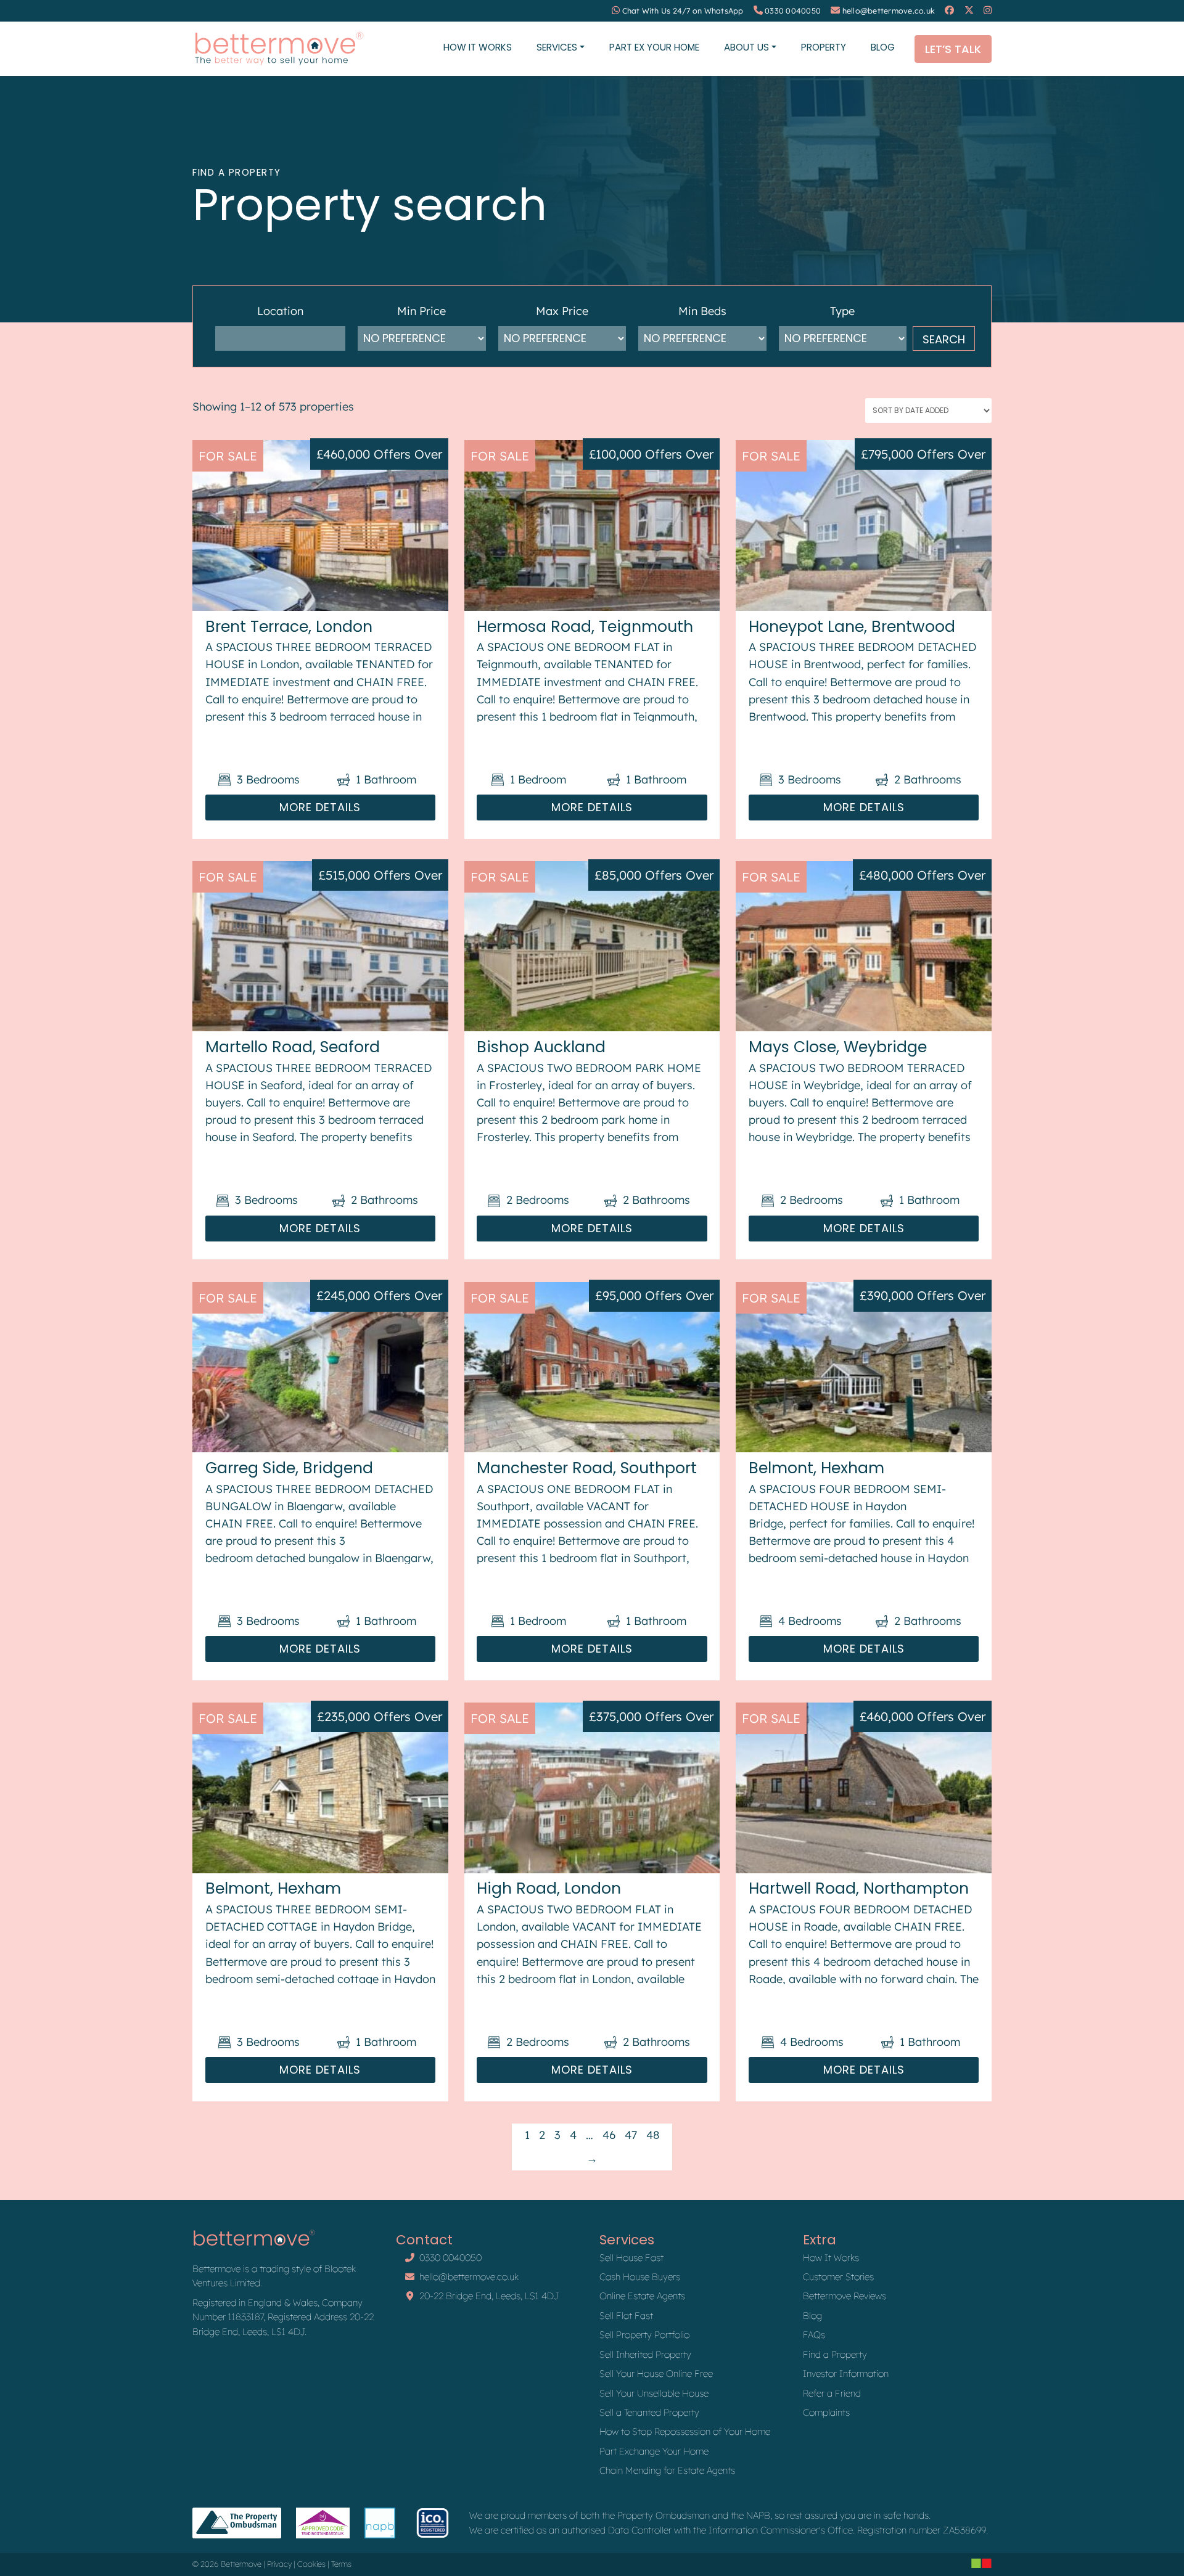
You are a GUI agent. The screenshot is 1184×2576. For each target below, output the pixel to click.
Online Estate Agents (642, 2296)
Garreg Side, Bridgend (289, 1468)
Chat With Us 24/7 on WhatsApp (683, 11)
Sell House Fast (631, 2258)
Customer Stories (838, 2277)
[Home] (279, 49)
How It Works (478, 47)
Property (824, 47)
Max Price (562, 311)
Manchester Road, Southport (587, 1468)
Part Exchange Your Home (654, 2451)
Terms (341, 2564)
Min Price (421, 311)
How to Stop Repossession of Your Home (685, 2431)
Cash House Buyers (640, 2277)
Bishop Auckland (541, 1047)
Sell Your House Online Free (656, 2374)
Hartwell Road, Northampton (859, 1888)
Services (557, 47)
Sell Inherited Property (645, 2354)
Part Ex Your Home (654, 47)
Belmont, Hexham (816, 1468)
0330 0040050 (793, 11)
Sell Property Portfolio (644, 2335)
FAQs (814, 2335)
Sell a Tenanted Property (649, 2412)
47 (631, 2135)
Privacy (279, 2564)
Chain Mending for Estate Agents (667, 2470)
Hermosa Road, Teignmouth (585, 627)
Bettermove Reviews (845, 2296)
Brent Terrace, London (289, 627)
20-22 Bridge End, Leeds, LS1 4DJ (489, 2296)
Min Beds (702, 311)
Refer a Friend (832, 2393)
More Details (320, 807)
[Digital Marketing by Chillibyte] (981, 2563)
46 (609, 2135)
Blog (883, 47)
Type (842, 311)
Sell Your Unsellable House (654, 2393)
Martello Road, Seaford (293, 1047)
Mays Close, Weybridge (838, 1047)
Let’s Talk (953, 49)
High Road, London (549, 1888)
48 (653, 2135)
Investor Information (846, 2374)
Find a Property (835, 2354)
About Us (746, 47)
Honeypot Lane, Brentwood (852, 627)
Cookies (311, 2564)
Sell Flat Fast (626, 2316)
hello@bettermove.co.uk (889, 11)
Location (280, 311)
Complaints (826, 2412)
